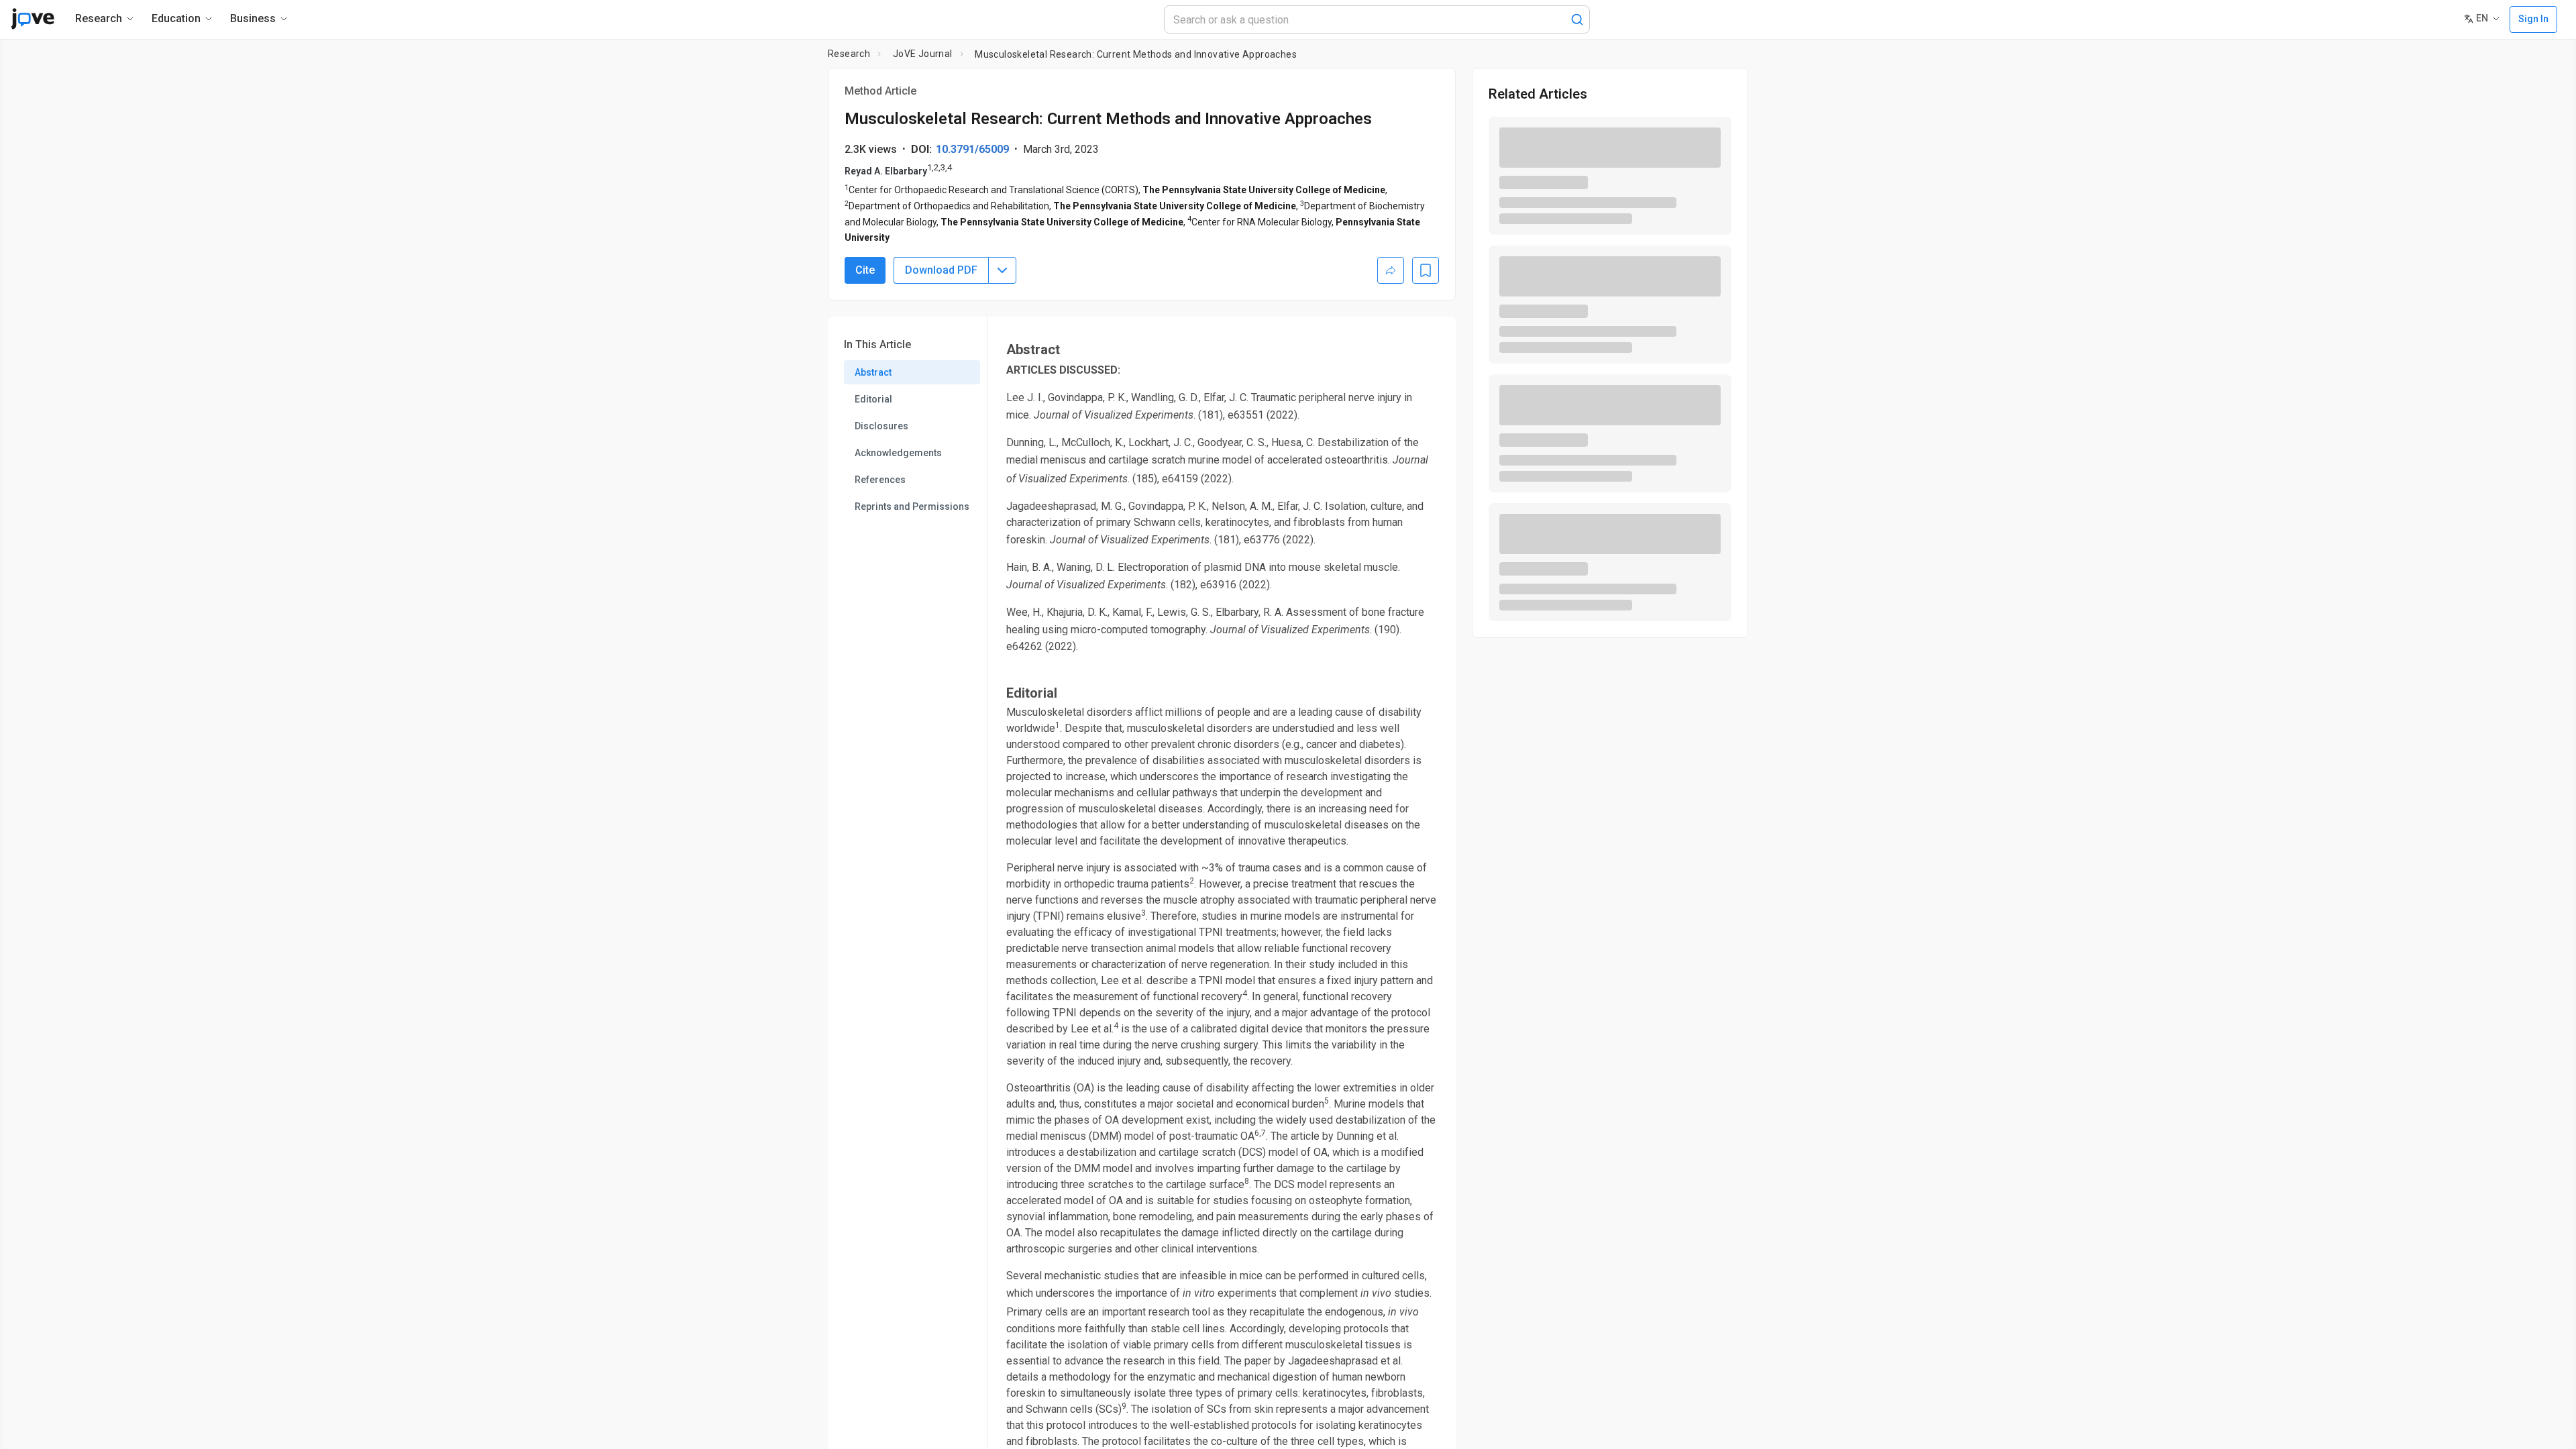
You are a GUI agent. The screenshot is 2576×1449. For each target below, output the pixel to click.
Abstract (873, 372)
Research (849, 54)
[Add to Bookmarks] (1426, 270)
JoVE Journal (923, 54)
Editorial (873, 399)
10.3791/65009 (972, 149)
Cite (865, 270)
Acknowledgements (898, 453)
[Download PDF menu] (1002, 270)
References (880, 480)
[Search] (1577, 19)
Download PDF (941, 270)
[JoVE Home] (33, 19)
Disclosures (881, 426)
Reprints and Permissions (912, 506)
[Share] (1391, 270)
